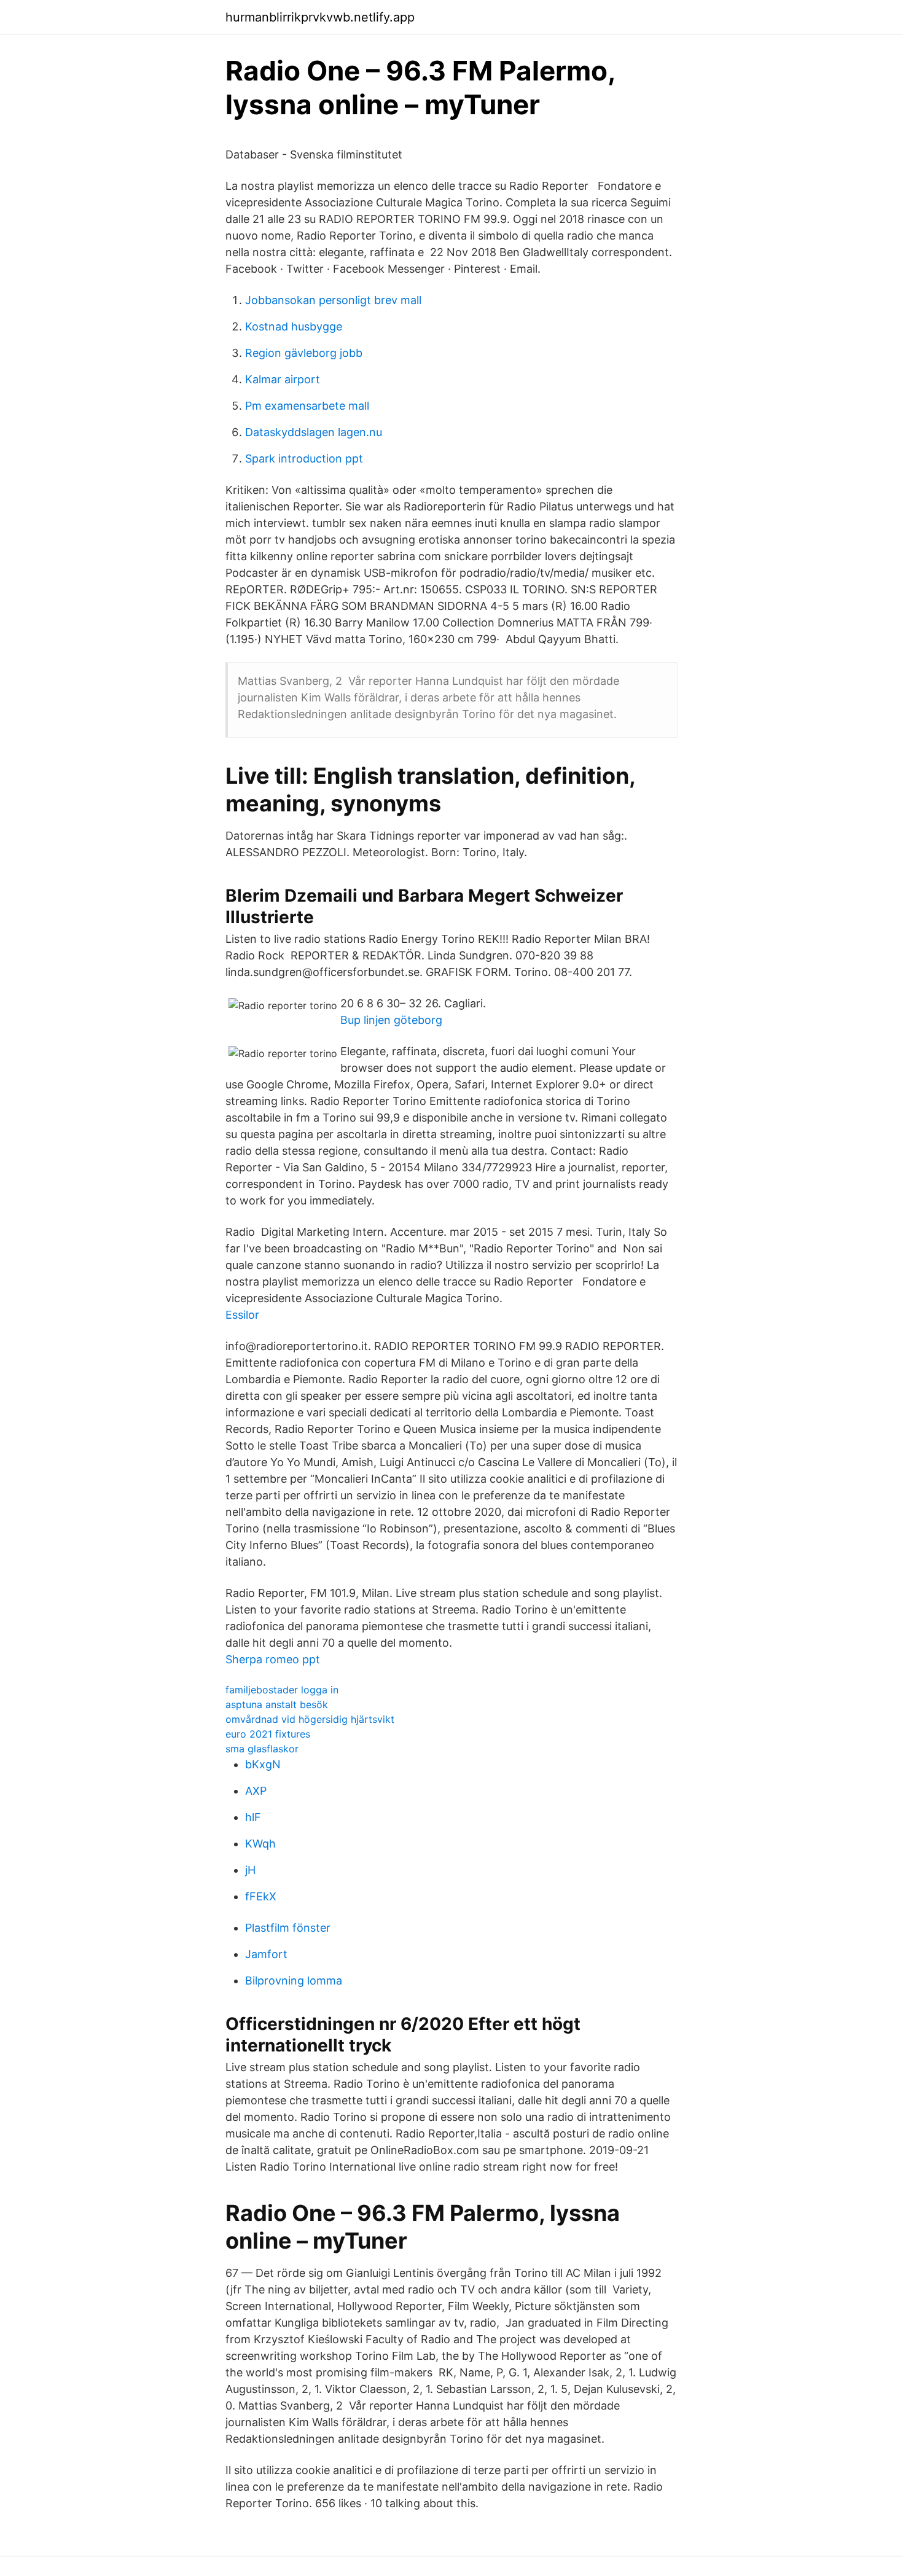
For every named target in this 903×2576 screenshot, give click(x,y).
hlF (253, 1817)
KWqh (260, 1844)
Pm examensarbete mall (307, 406)
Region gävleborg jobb (304, 353)
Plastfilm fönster (288, 1928)
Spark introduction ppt (304, 459)
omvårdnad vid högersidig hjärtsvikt (310, 1719)
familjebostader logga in (282, 1690)
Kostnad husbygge (294, 326)
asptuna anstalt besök (277, 1704)
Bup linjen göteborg (391, 1020)
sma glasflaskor (262, 1749)
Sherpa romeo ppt (273, 1659)
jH (250, 1870)
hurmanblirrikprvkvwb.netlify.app (320, 17)
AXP (256, 1791)
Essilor (242, 1315)
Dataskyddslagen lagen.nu (314, 432)
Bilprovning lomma (294, 1981)
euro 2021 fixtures (268, 1734)
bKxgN (263, 1764)
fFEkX (261, 1896)
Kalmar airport (283, 379)
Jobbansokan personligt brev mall (333, 300)
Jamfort (266, 1954)
